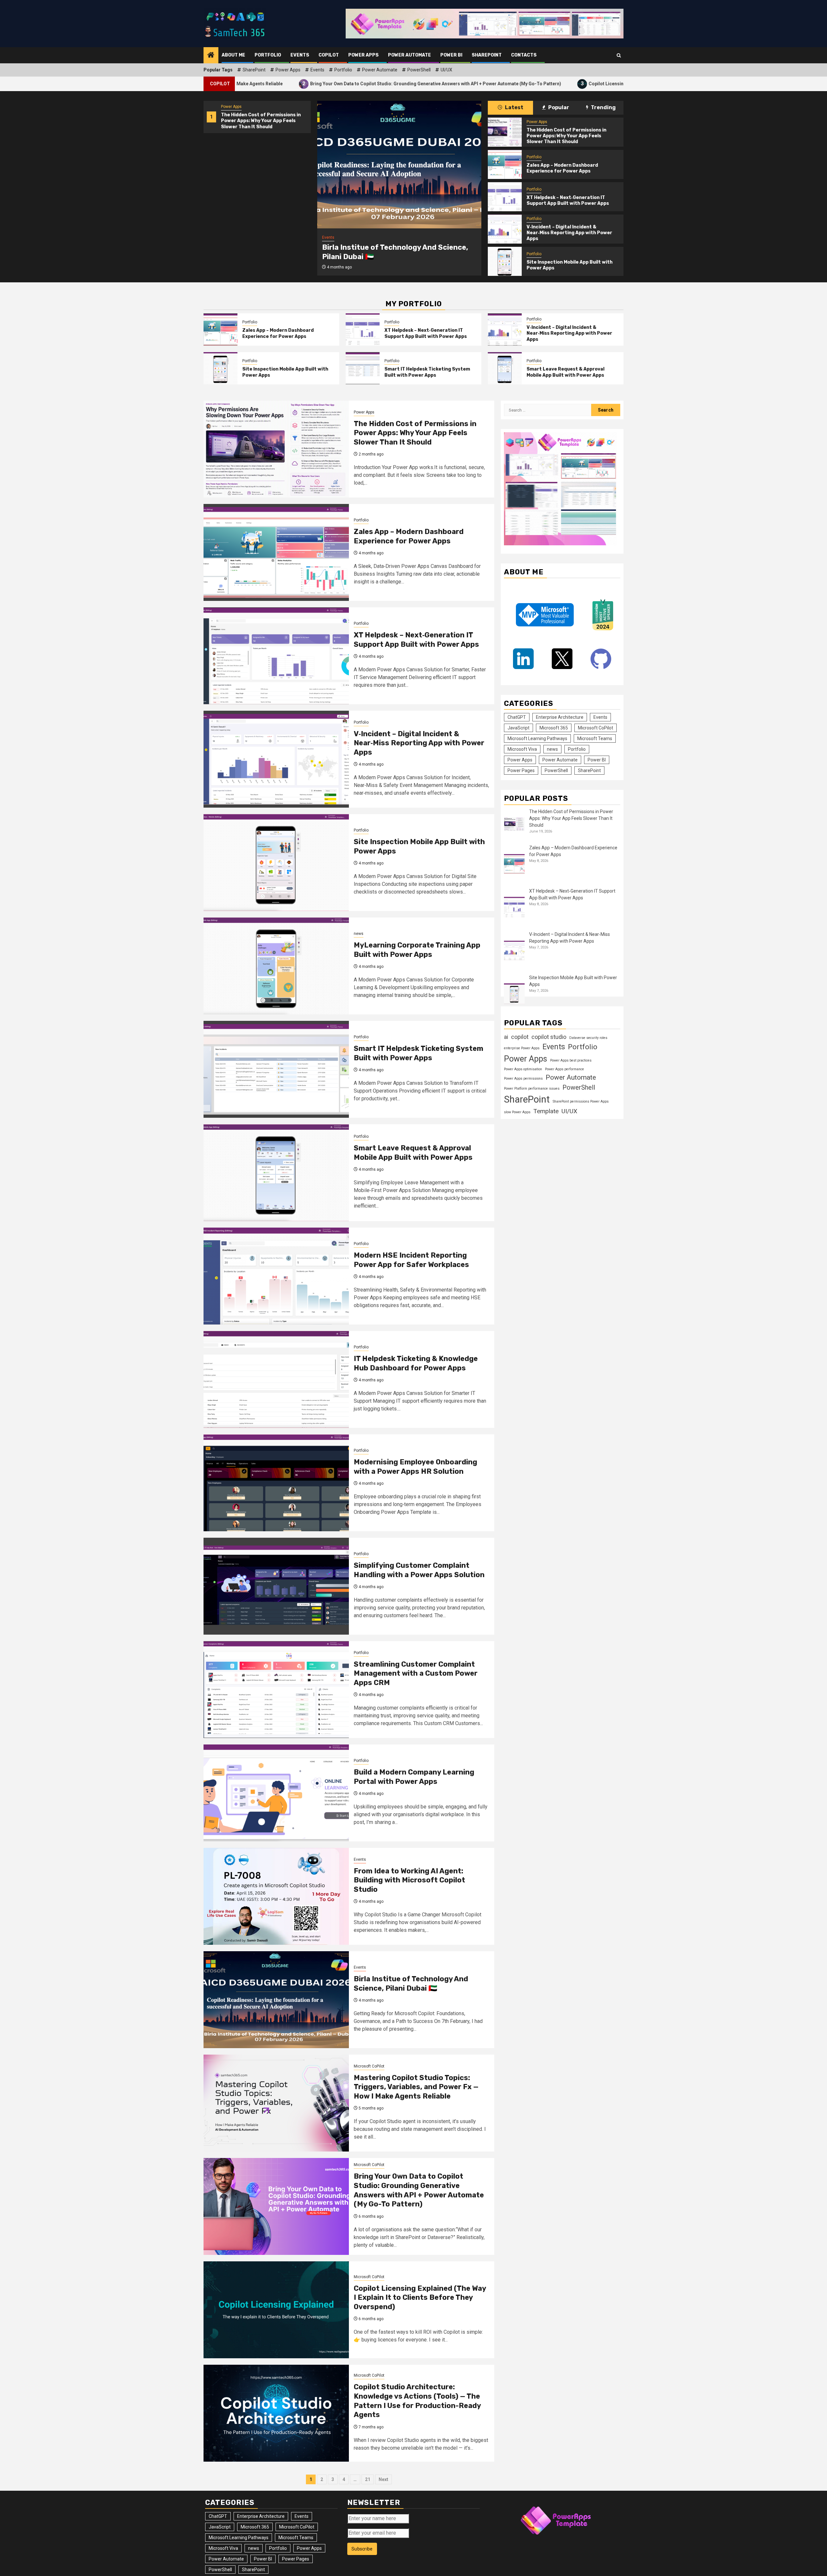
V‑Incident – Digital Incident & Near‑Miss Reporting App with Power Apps (569, 233)
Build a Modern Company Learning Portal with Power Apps (414, 1777)
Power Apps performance (565, 1069)
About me (233, 55)
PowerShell (419, 70)
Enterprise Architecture (560, 717)
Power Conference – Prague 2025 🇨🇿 (387, 252)
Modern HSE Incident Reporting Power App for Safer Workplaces (411, 1260)
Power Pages (521, 770)
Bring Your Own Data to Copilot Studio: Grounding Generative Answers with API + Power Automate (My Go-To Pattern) (277, 84)
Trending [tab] (603, 107)
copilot (520, 1037)
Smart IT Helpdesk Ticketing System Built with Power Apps (427, 372)
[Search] (619, 55)
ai (506, 1037)
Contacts (524, 55)
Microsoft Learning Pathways (537, 738)
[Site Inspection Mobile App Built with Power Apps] (505, 261)
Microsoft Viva (522, 749)
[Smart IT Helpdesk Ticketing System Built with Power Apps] (363, 368)
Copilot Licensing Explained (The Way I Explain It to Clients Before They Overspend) (519, 84)
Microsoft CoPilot (369, 2066)
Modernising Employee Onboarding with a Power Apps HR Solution (415, 1467)
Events (300, 55)
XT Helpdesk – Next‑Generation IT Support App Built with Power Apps (568, 200)
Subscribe (362, 2549)
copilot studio (549, 1037)
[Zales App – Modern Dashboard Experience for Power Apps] (505, 164)
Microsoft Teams (595, 738)
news (359, 934)
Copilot (329, 55)
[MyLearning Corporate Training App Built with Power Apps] (276, 966)
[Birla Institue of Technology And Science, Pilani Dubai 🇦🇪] (276, 2000)
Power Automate (409, 55)
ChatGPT (517, 717)
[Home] (211, 56)
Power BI (451, 55)
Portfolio (268, 55)
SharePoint (487, 55)
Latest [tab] (514, 107)
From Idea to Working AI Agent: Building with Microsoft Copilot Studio (409, 1880)
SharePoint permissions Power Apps (581, 1101)
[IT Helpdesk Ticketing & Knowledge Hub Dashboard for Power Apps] (276, 1379)
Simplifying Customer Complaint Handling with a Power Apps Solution (419, 1570)
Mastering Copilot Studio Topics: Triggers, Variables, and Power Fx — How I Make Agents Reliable (416, 2087)
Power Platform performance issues (532, 1089)
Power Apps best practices (571, 1060)
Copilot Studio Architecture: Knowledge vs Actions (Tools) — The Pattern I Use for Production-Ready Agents (417, 2401)
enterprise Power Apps (522, 1048)
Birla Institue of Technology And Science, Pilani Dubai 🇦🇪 (411, 1984)
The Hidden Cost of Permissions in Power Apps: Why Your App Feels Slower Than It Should (261, 121)
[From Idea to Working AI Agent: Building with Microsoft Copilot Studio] (276, 1896)
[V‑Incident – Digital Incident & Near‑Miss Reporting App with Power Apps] (505, 229)
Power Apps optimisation (523, 1069)
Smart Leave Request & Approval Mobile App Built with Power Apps (565, 372)
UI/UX (446, 70)
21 (368, 2479)
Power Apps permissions (523, 1079)
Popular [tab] (558, 107)
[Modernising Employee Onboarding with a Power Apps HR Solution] (276, 1483)
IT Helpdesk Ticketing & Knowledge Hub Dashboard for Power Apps (416, 1363)
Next (383, 2479)
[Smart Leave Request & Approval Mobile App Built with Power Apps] (505, 368)
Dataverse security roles (588, 1038)
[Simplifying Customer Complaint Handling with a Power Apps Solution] (276, 1586)
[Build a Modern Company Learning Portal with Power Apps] (276, 1793)
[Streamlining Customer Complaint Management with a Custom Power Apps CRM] (276, 1690)
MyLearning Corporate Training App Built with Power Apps (417, 950)
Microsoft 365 (554, 728)
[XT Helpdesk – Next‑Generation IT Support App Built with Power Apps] (505, 197)
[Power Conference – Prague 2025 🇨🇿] (399, 165)
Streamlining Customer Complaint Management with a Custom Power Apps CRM (416, 1673)
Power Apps (363, 55)
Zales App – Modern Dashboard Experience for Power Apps (562, 168)
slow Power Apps (517, 1112)
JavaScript (518, 728)
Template (546, 1111)
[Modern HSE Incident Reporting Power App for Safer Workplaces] (276, 1276)
